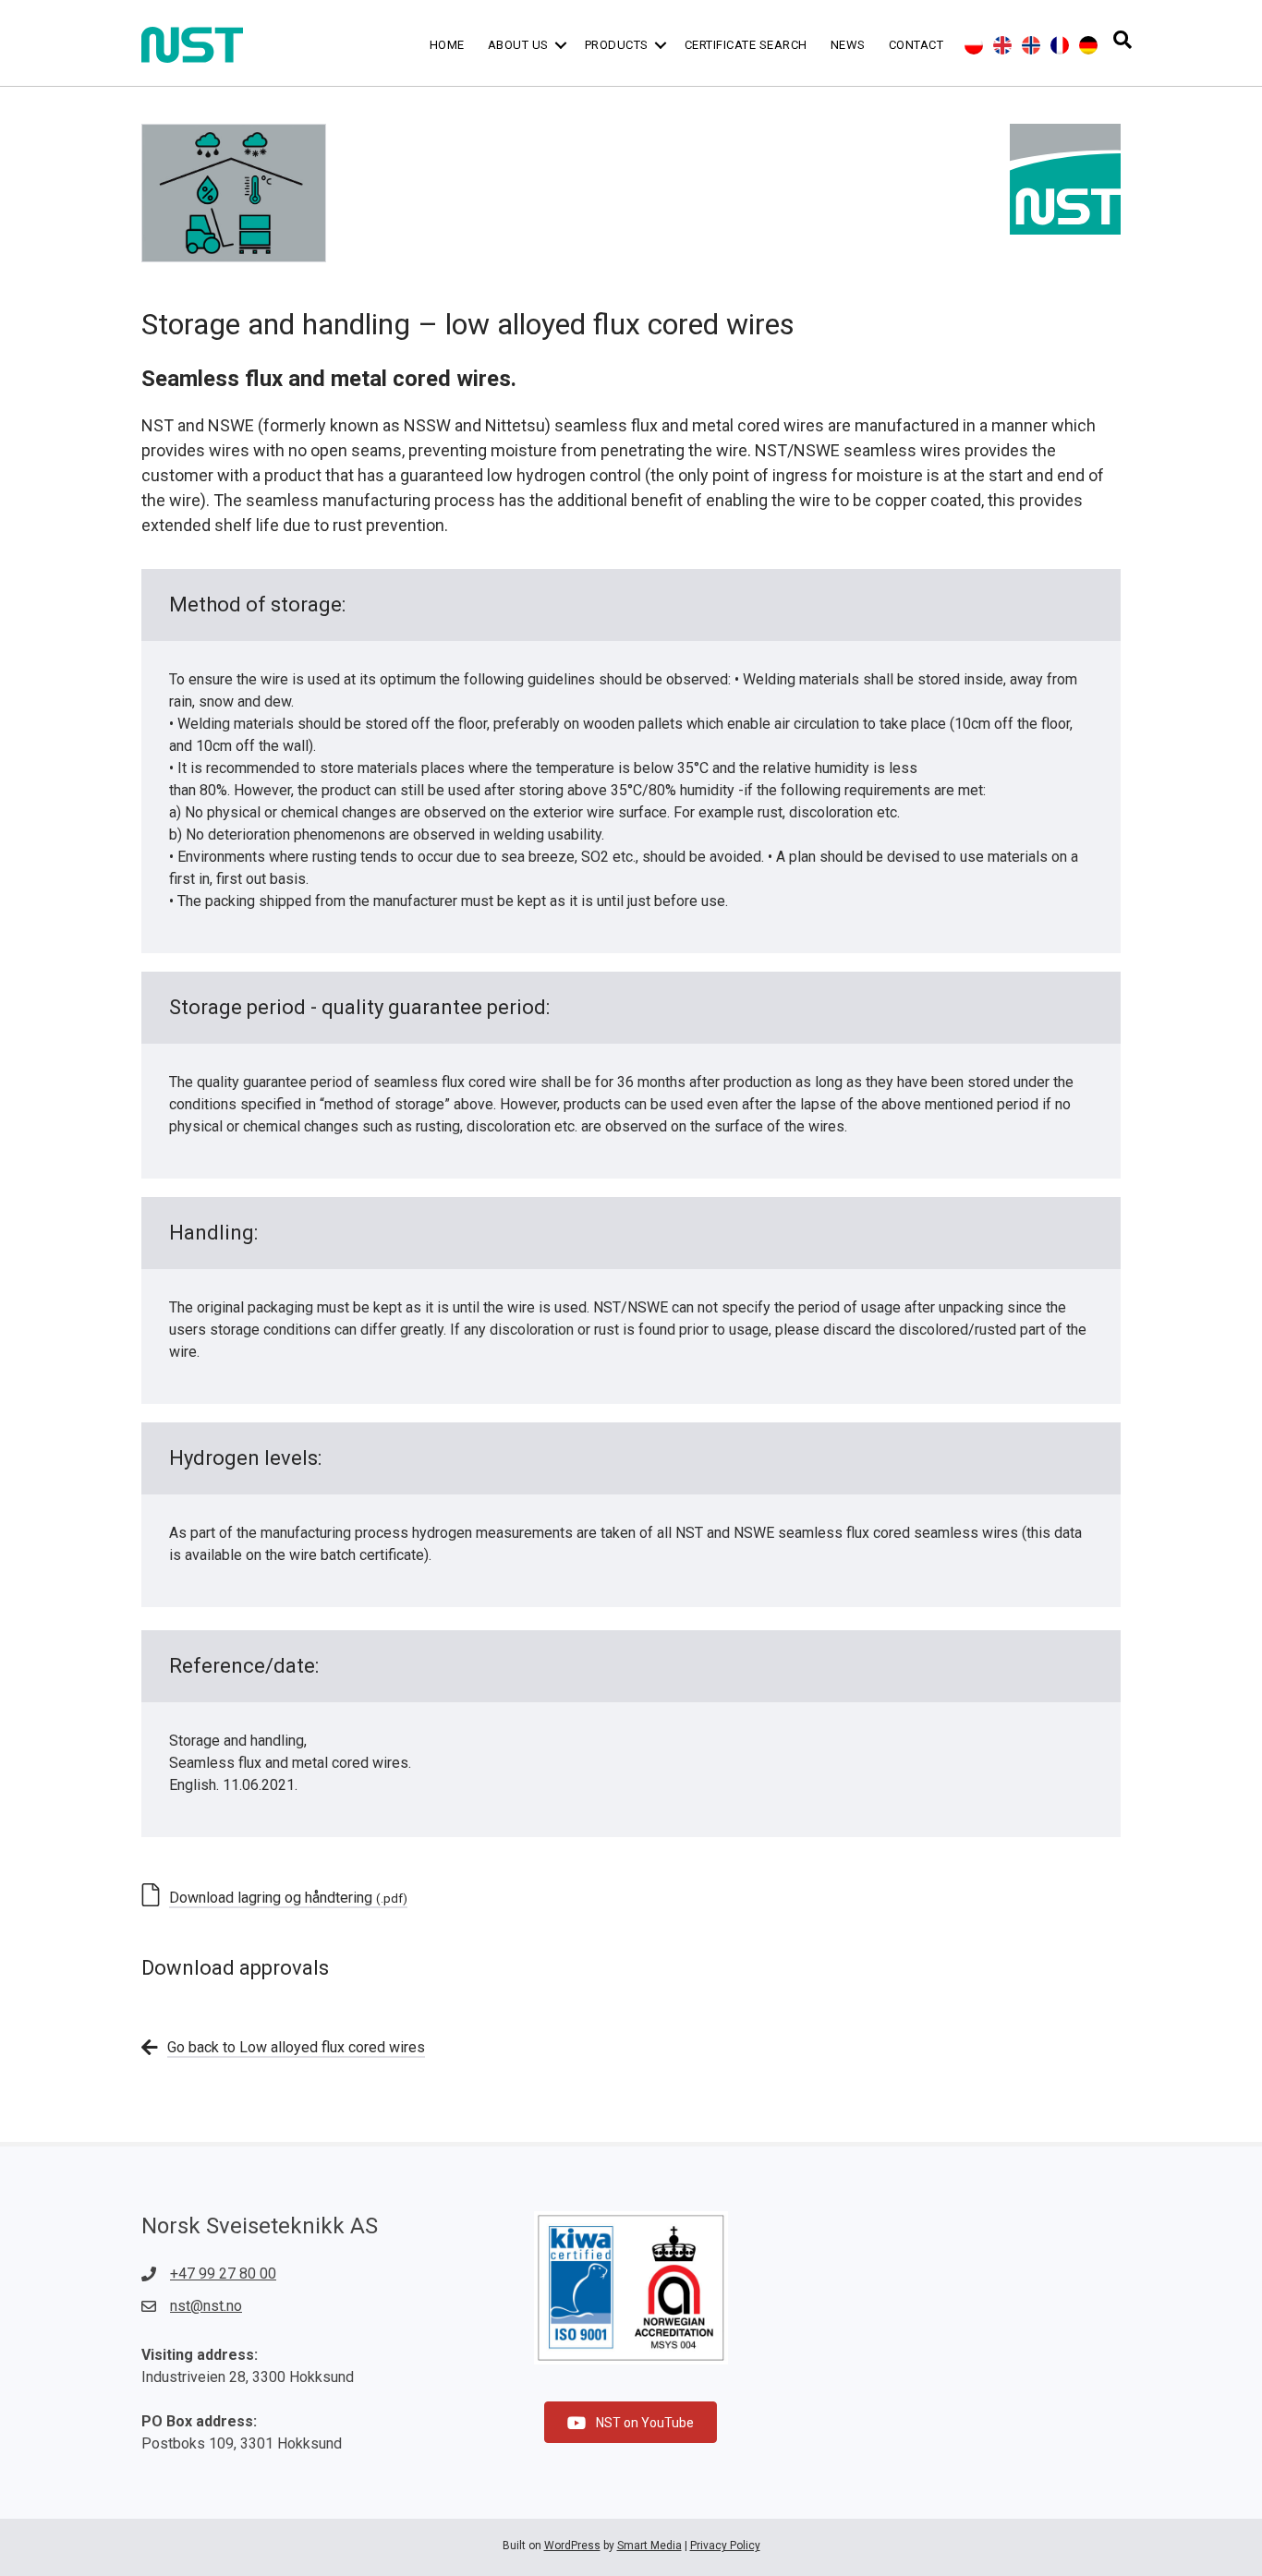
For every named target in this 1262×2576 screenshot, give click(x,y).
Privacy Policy (725, 2546)
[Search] (1122, 40)
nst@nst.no (206, 2306)
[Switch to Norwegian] (1031, 45)
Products (617, 45)
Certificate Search (746, 45)
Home (447, 45)
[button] (561, 45)
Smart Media (649, 2546)
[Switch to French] (1060, 45)
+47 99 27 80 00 (223, 2274)
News (848, 45)
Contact (916, 45)
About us (518, 45)
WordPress (572, 2546)
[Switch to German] (1088, 45)
